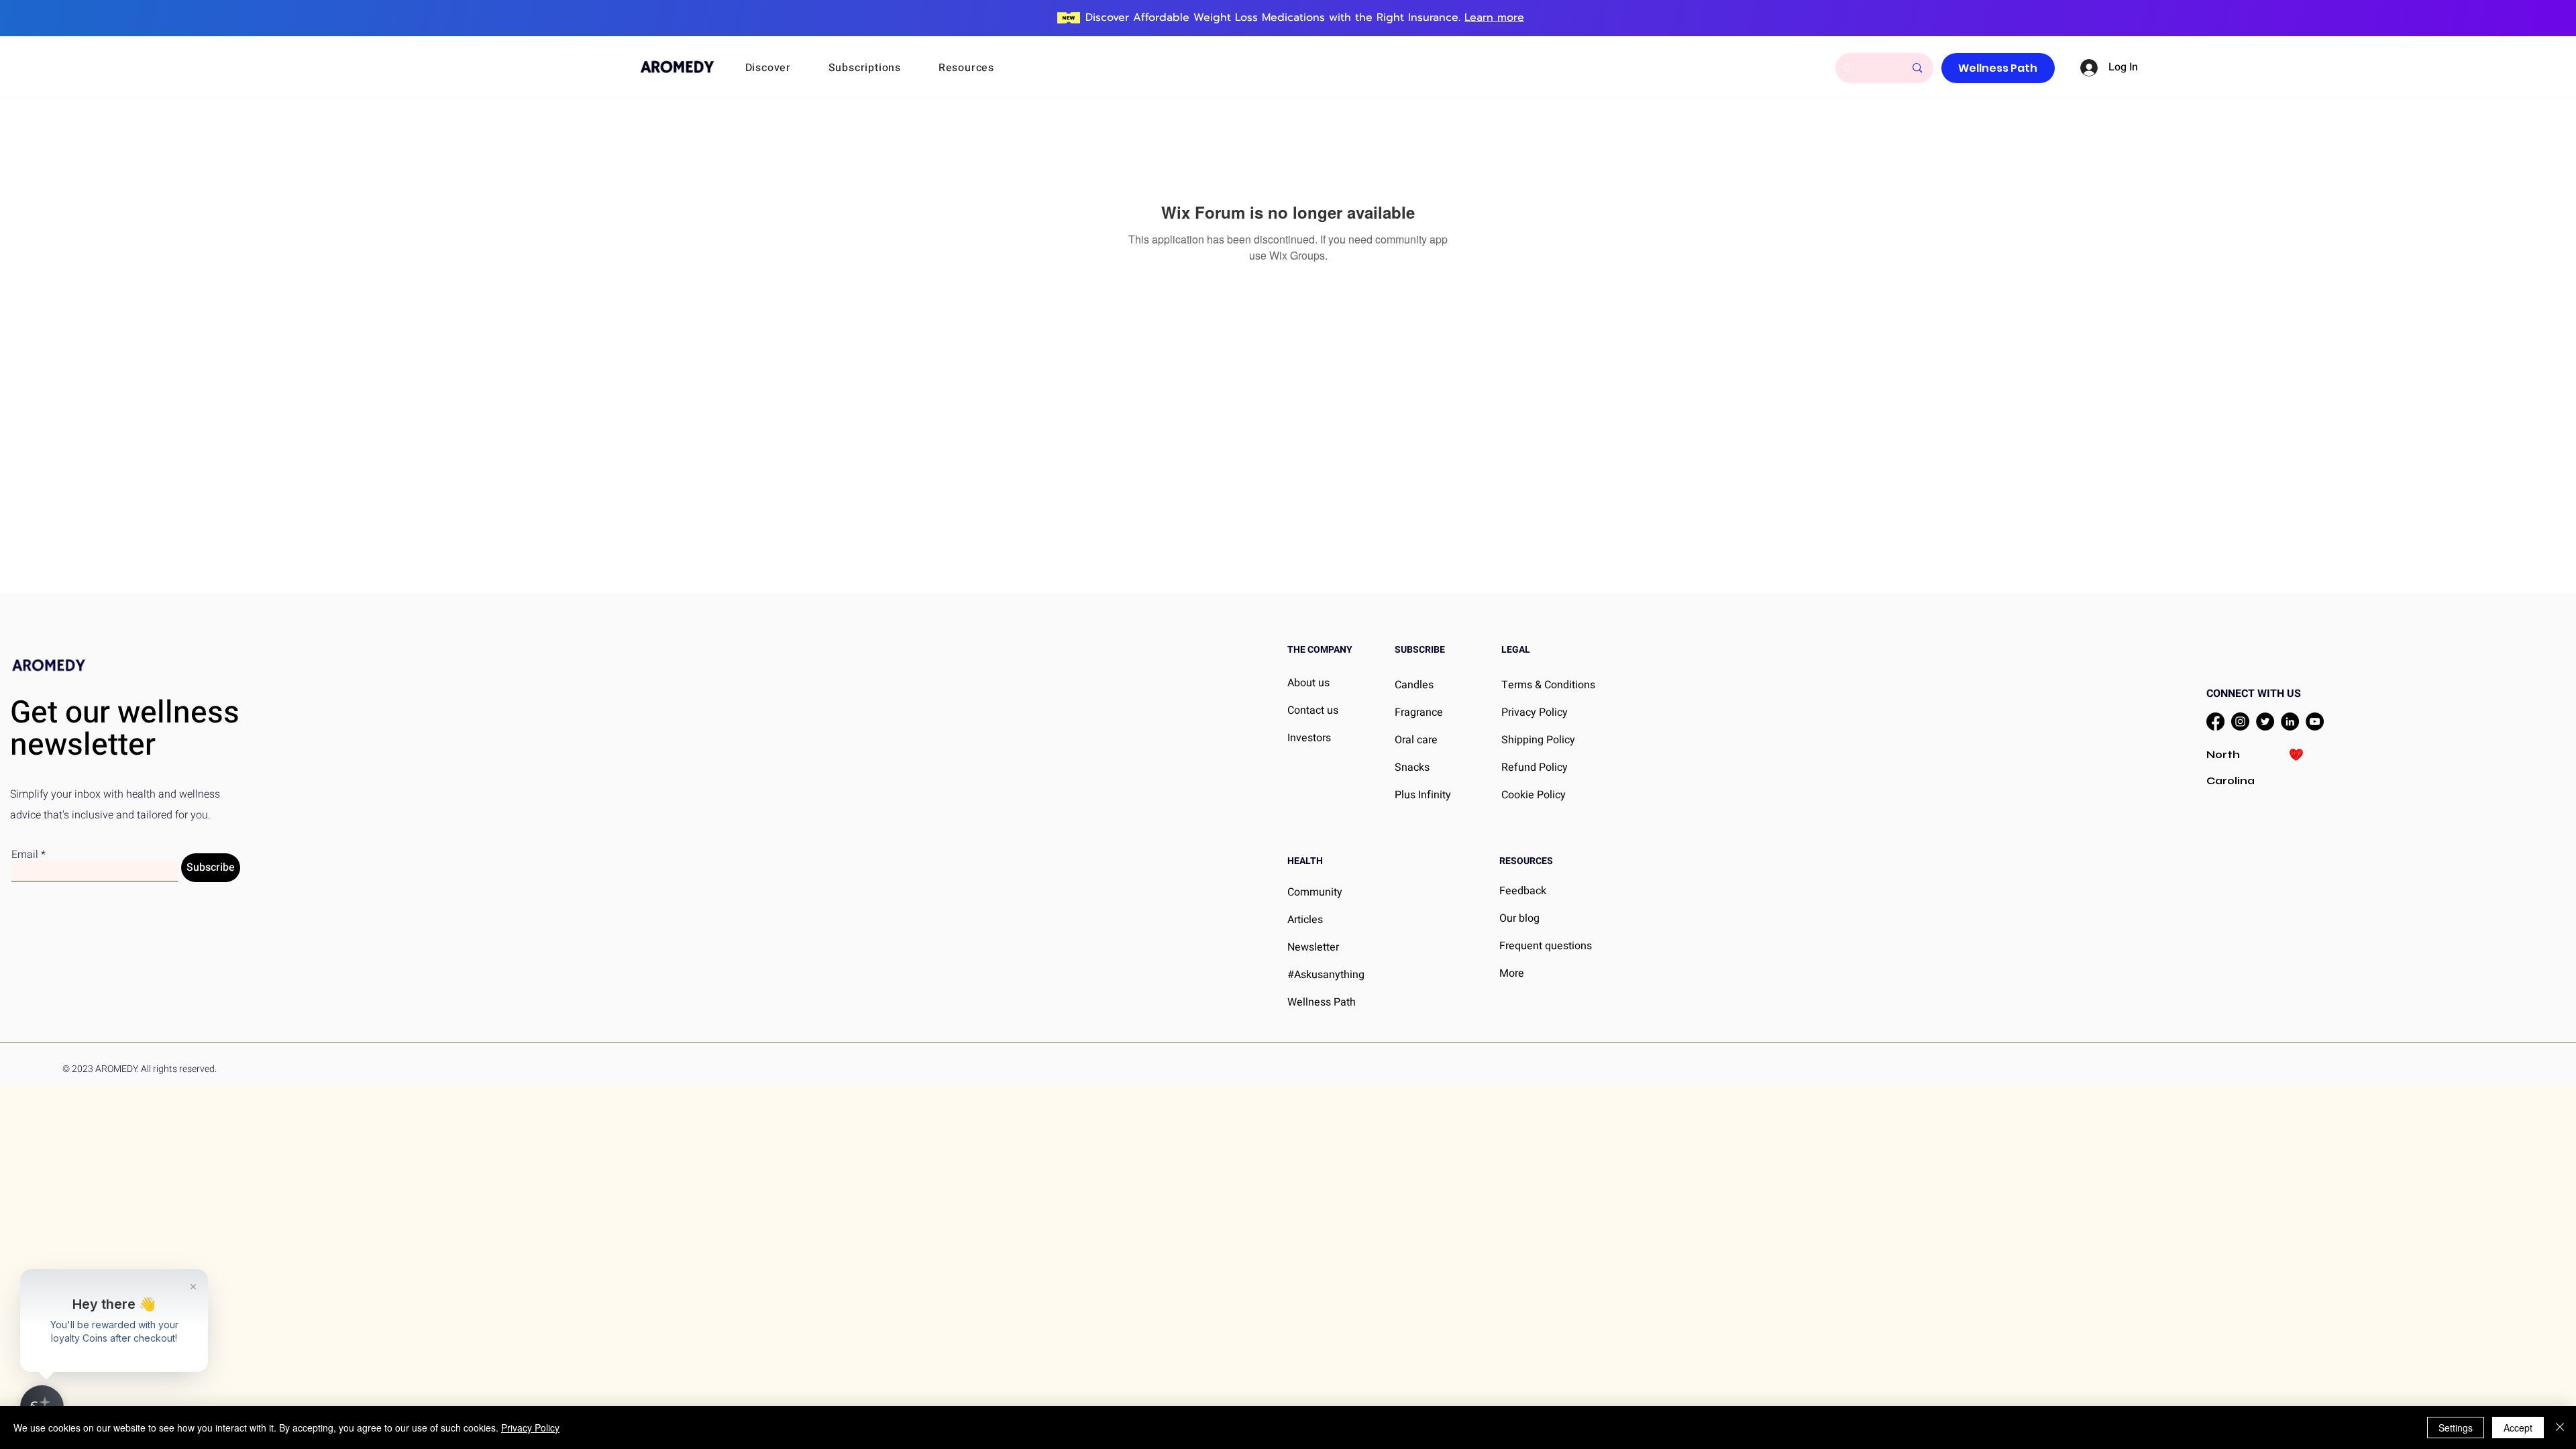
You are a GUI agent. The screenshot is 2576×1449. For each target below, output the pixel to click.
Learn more (1494, 17)
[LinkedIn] (2290, 721)
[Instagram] (2240, 721)
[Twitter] (2265, 721)
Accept (2518, 1428)
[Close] (2560, 1428)
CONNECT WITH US (2254, 694)
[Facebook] (2215, 721)
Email (25, 855)
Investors (1309, 738)
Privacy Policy (530, 1428)
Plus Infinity (1423, 795)
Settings (2456, 1428)
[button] (786, 68)
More (1512, 973)
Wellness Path (1322, 1002)
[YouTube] (2315, 721)
